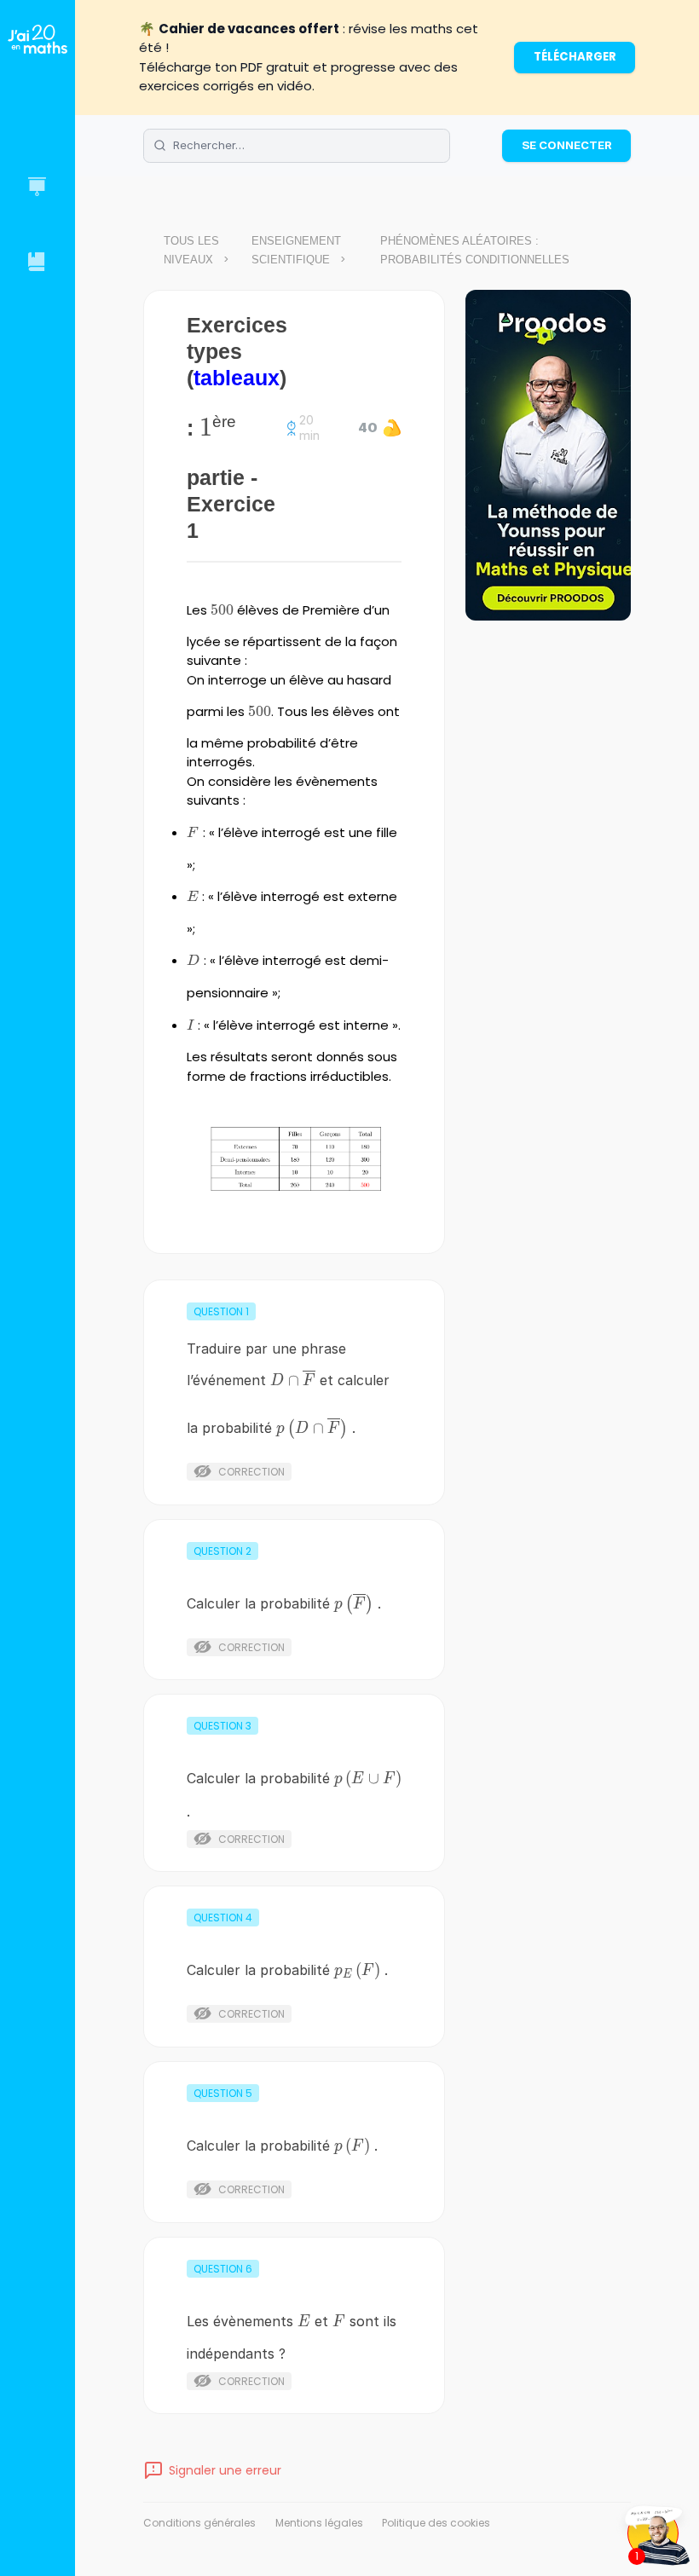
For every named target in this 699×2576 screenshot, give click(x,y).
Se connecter (567, 145)
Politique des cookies (436, 2523)
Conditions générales (199, 2523)
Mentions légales (319, 2523)
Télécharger (575, 57)
